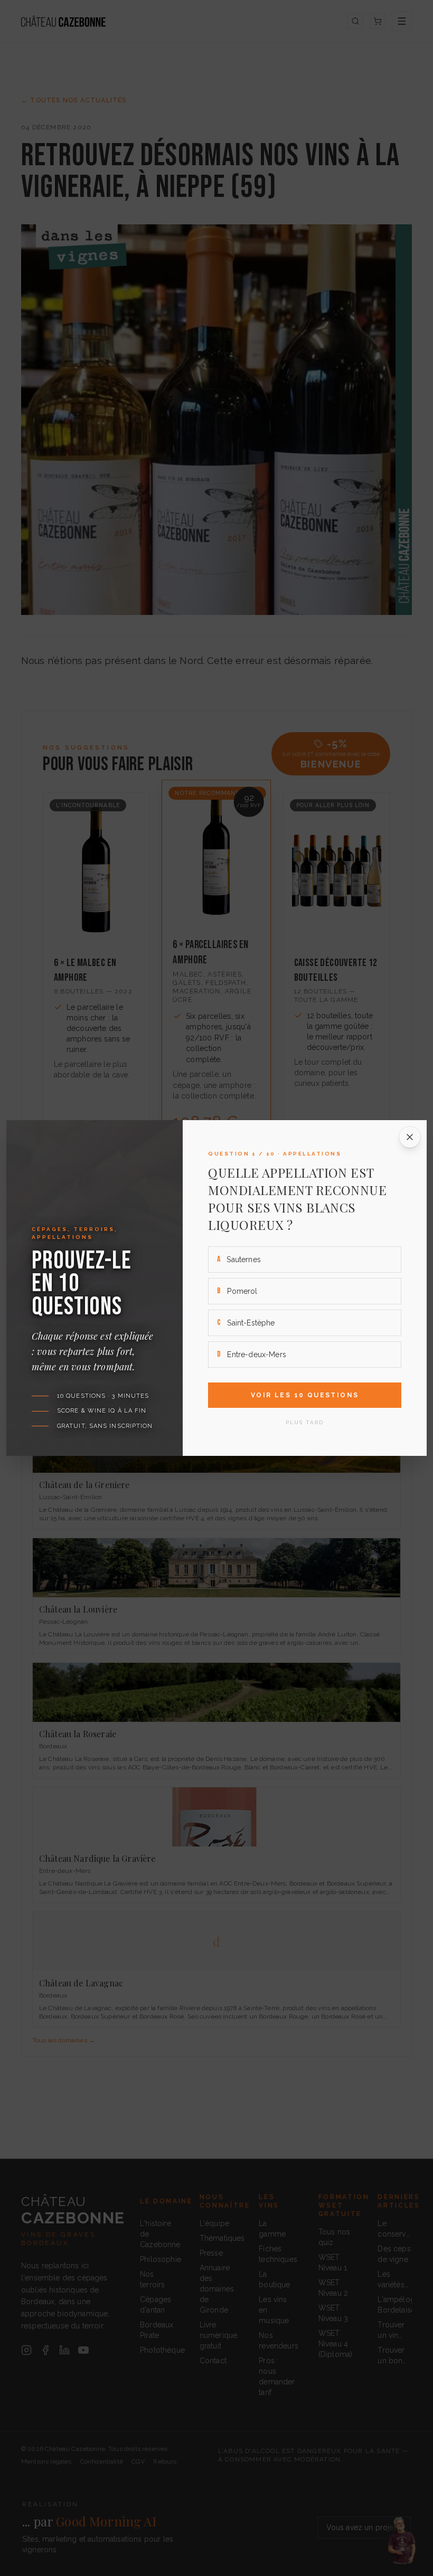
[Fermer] (410, 1137)
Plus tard (305, 1422)
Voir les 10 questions (305, 1395)
